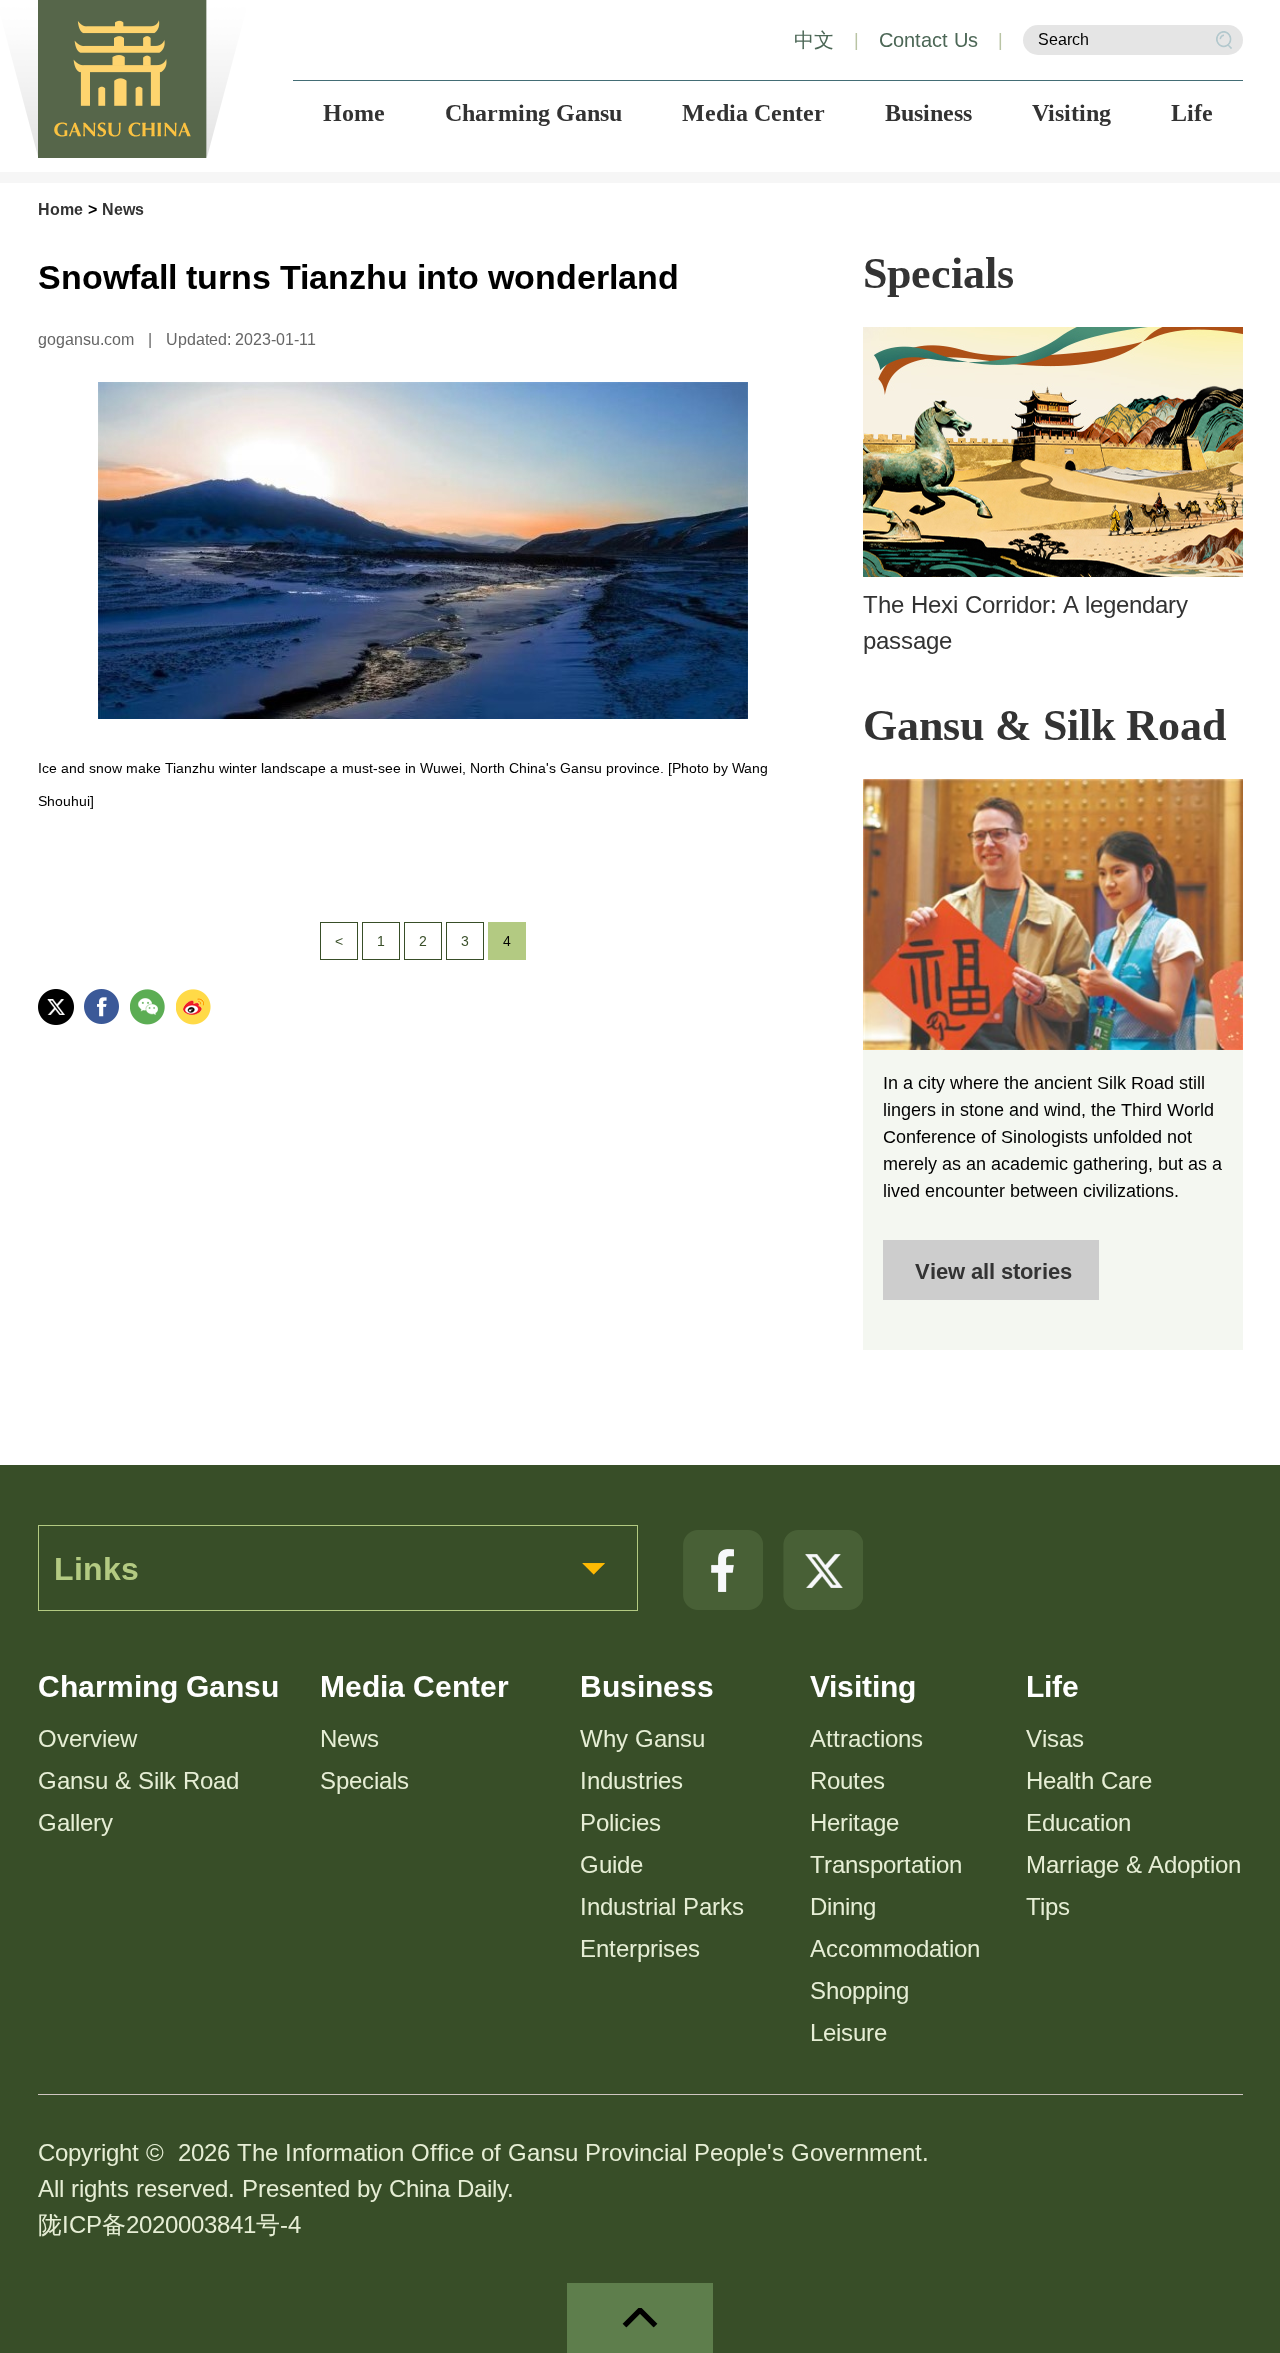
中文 (814, 40)
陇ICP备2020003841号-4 (169, 2224)
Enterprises (640, 1948)
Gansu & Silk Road (1044, 725)
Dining (843, 1906)
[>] (1053, 914)
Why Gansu (642, 1738)
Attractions (866, 1738)
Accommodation (895, 1948)
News (123, 209)
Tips (1048, 1906)
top (640, 2318)
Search (1224, 40)
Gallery (75, 1822)
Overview (87, 1738)
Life (1052, 1686)
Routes (847, 1780)
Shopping (859, 1990)
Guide (611, 1864)
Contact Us (928, 40)
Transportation (886, 1864)
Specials (938, 273)
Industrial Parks (662, 1906)
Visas (1055, 1738)
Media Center (414, 1686)
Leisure (848, 2032)
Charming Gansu (158, 1686)
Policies (620, 1822)
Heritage (854, 1822)
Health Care (1089, 1780)
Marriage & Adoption (1133, 1864)
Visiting (863, 1686)
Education (1078, 1822)
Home (60, 209)
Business (647, 1686)
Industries (631, 1780)
